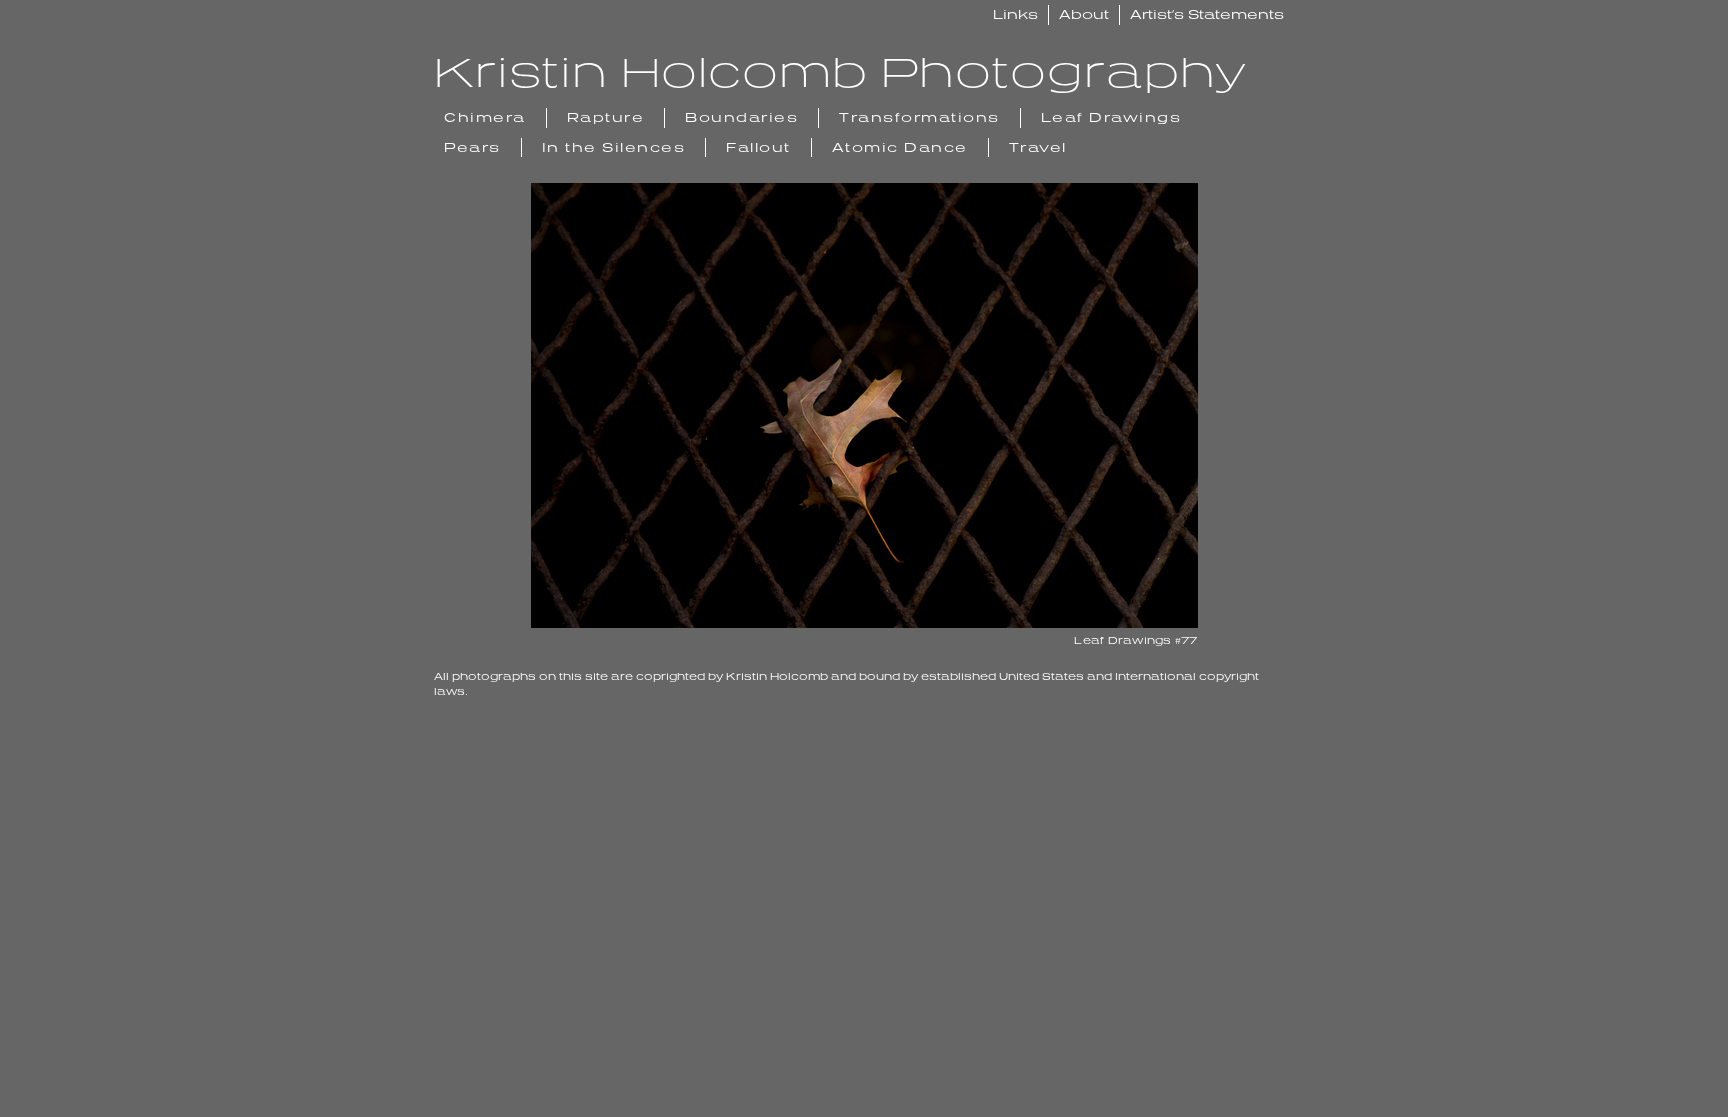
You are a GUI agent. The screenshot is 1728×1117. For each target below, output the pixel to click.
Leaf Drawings (1111, 117)
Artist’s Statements (1207, 14)
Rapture (606, 117)
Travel (1038, 147)
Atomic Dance (900, 147)
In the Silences (614, 147)
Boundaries (741, 117)
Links (1015, 14)
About (1084, 14)
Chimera (485, 117)
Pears (472, 147)
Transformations (919, 117)
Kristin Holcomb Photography (840, 71)
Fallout (758, 147)
